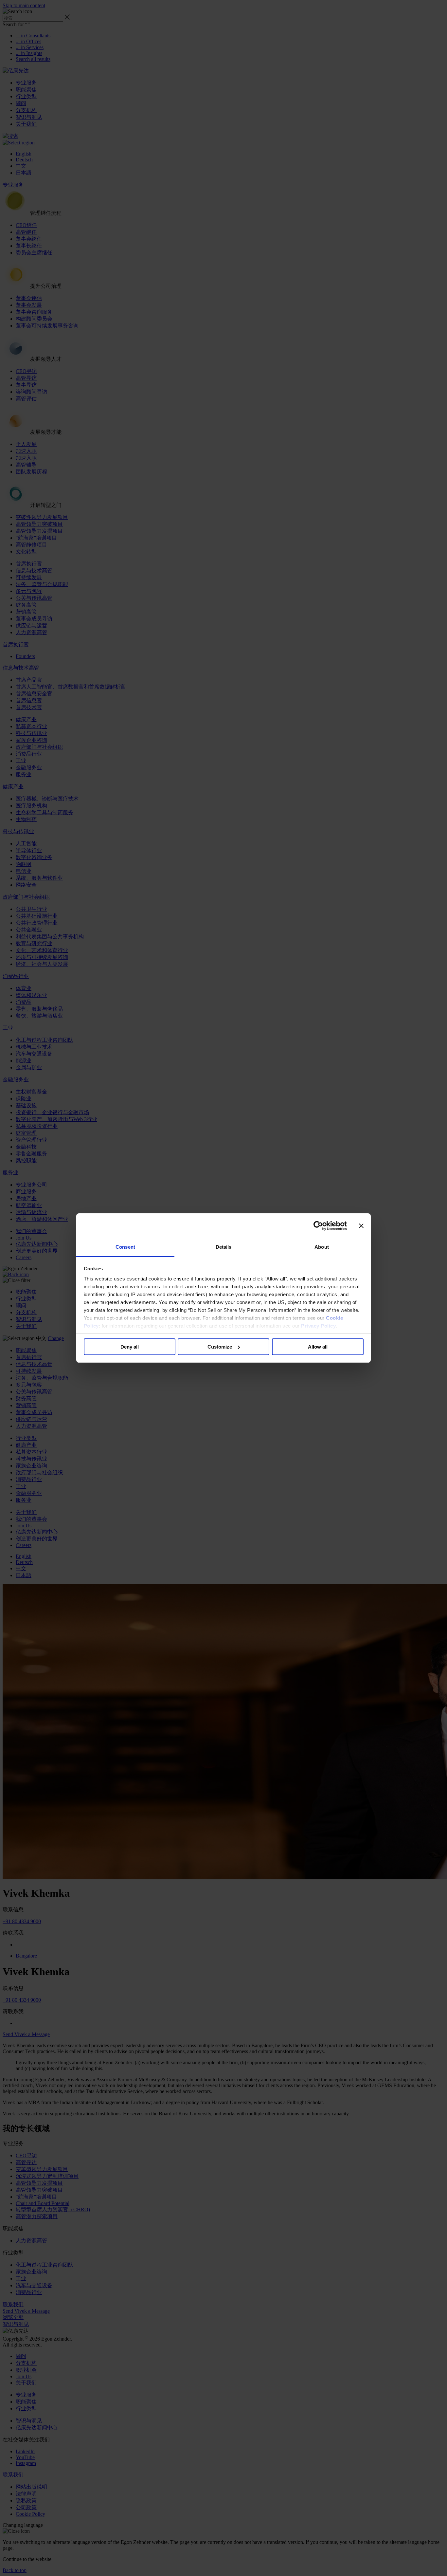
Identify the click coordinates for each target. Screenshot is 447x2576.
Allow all (318, 1347)
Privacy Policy (318, 1326)
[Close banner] (361, 1226)
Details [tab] (224, 1247)
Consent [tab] (125, 1247)
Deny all (130, 1347)
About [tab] (322, 1247)
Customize (220, 1347)
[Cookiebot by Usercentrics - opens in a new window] (318, 1226)
